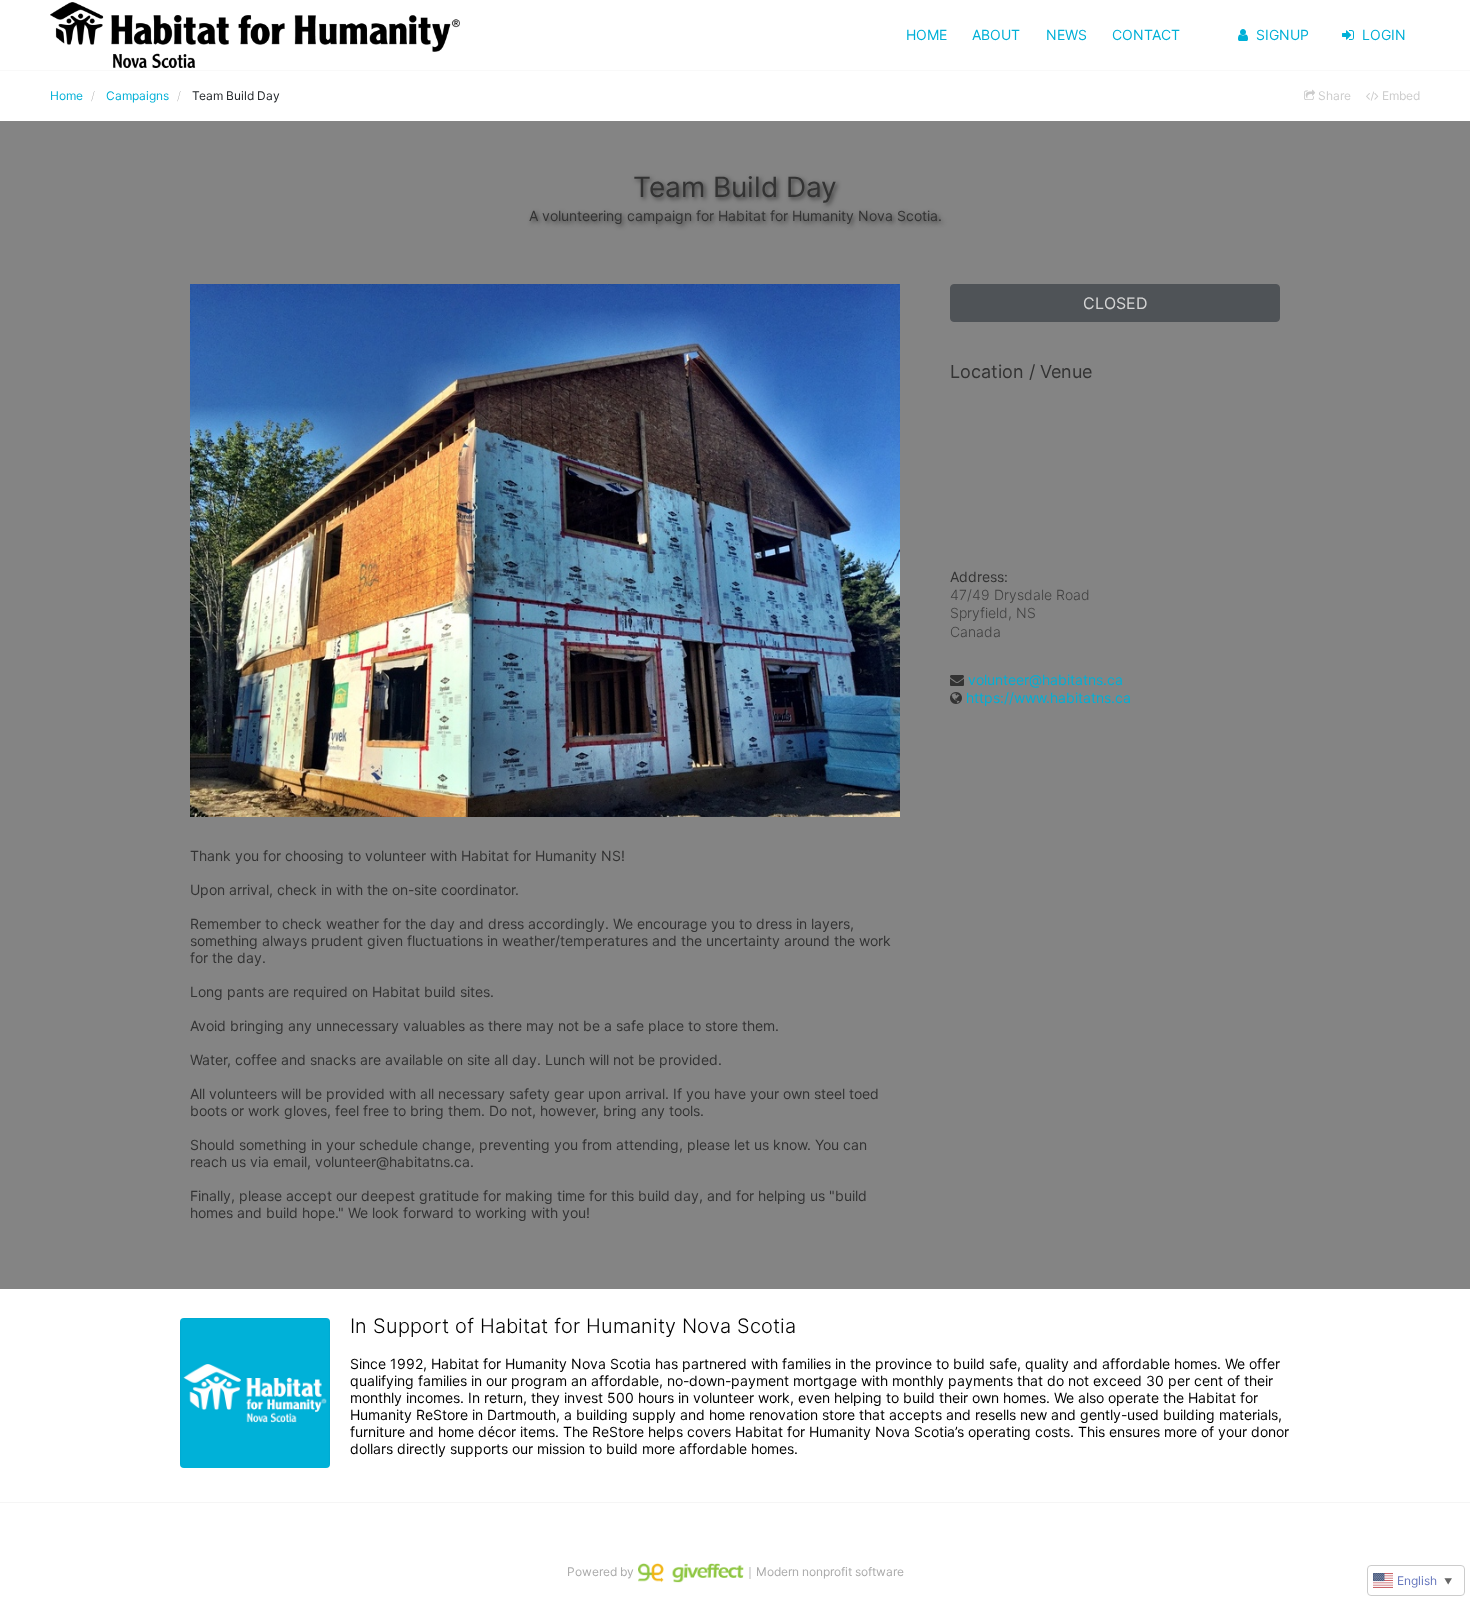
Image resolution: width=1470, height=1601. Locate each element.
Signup (1282, 34)
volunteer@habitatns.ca (1045, 679)
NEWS (1066, 34)
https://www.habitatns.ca (1048, 697)
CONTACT (1146, 34)
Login (1384, 34)
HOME (926, 34)
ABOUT (996, 34)
